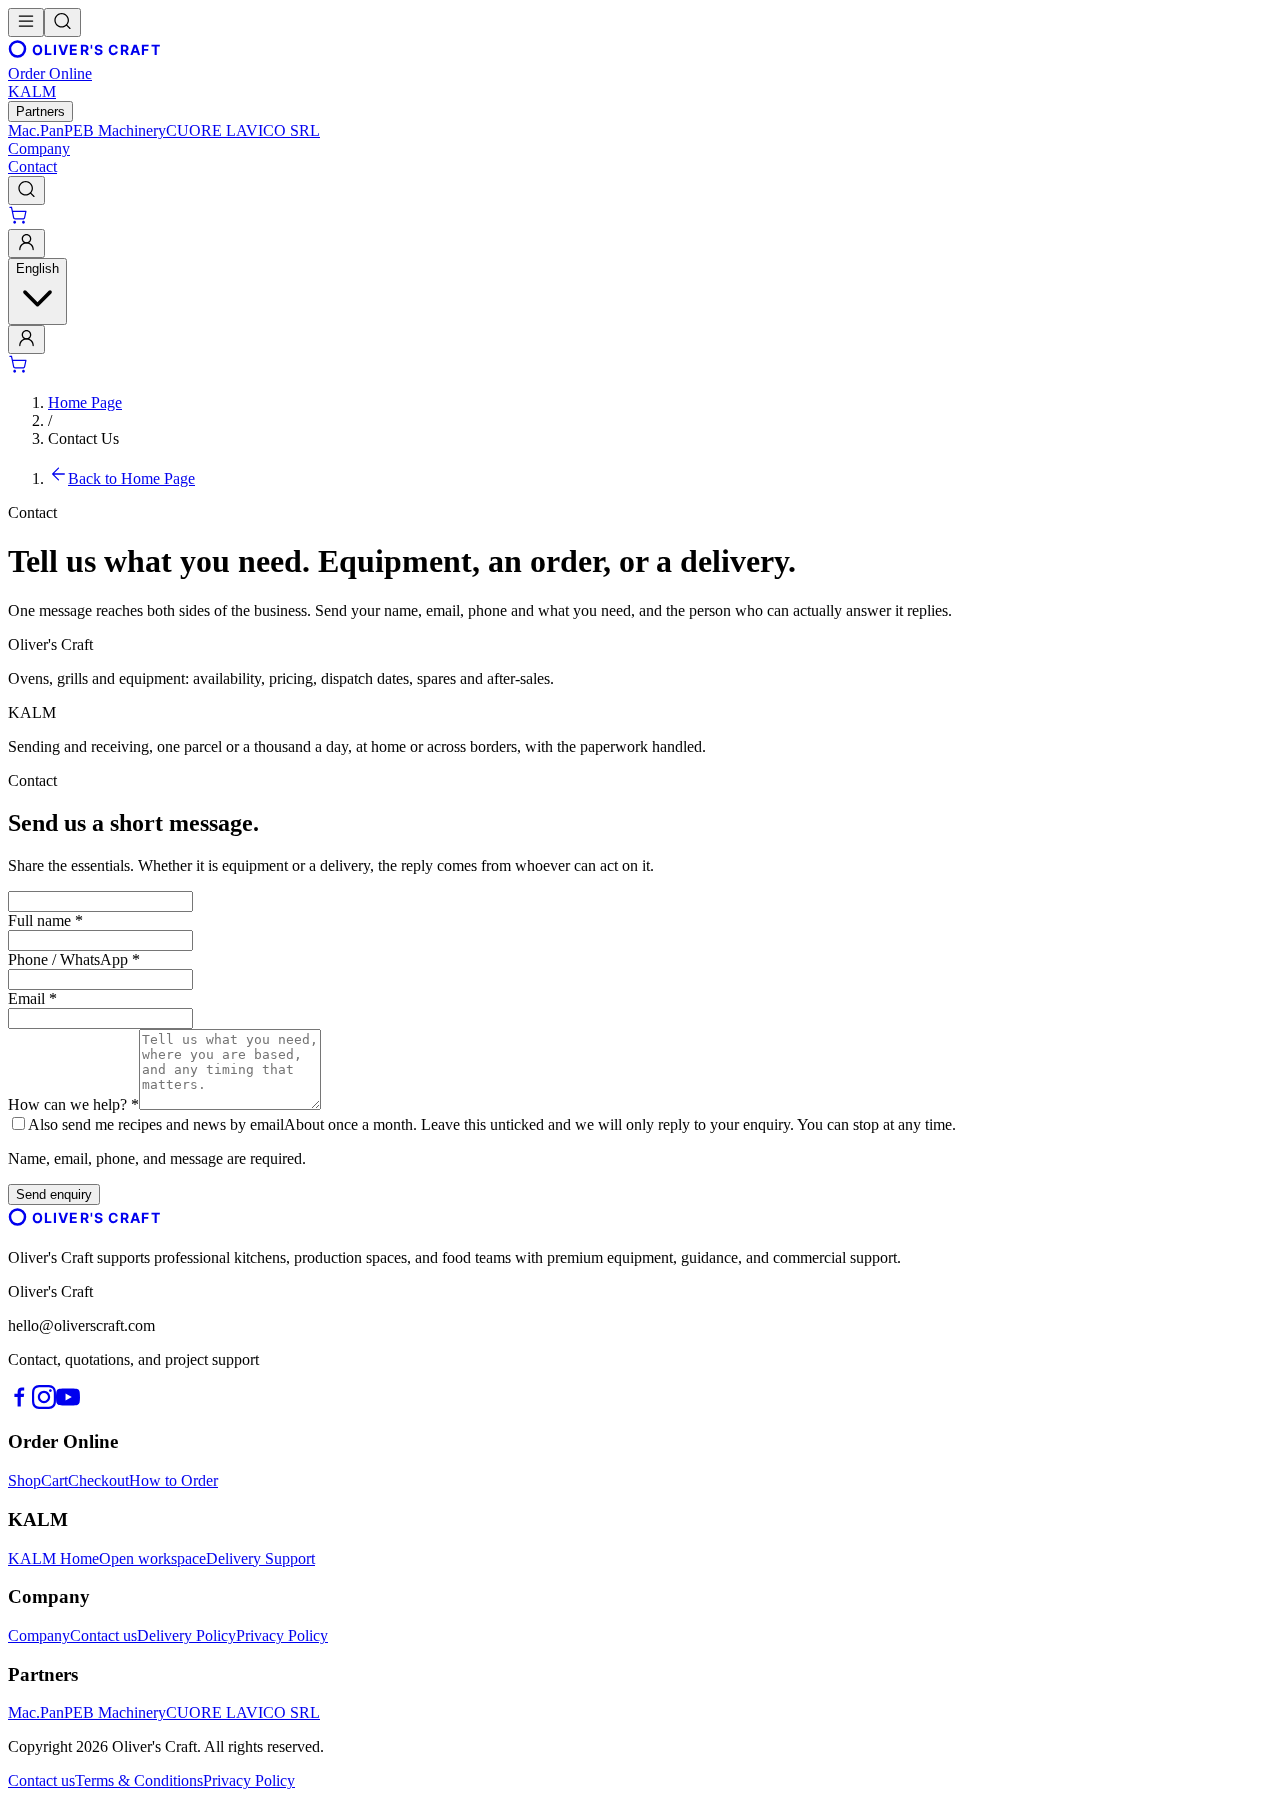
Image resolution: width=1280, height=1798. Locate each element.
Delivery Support (260, 1558)
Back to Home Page (131, 478)
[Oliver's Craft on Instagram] (44, 1403)
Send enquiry (54, 1194)
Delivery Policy (186, 1635)
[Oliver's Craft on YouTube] (68, 1403)
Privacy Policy (282, 1635)
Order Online (50, 73)
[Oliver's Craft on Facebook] (20, 1403)
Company (39, 148)
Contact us (103, 1635)
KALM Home (53, 1558)
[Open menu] (26, 22)
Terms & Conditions (139, 1780)
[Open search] (62, 22)
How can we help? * (73, 1104)
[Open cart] (18, 219)
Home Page (85, 402)
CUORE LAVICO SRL (243, 130)
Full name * (45, 920)
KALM (32, 91)
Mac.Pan (36, 130)
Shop (24, 1480)
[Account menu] (26, 243)
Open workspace (152, 1558)
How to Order (173, 1480)
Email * (32, 998)
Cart (54, 1480)
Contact (32, 166)
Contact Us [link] (83, 438)
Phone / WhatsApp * (74, 959)
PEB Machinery (115, 130)
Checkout (98, 1480)
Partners (40, 111)
